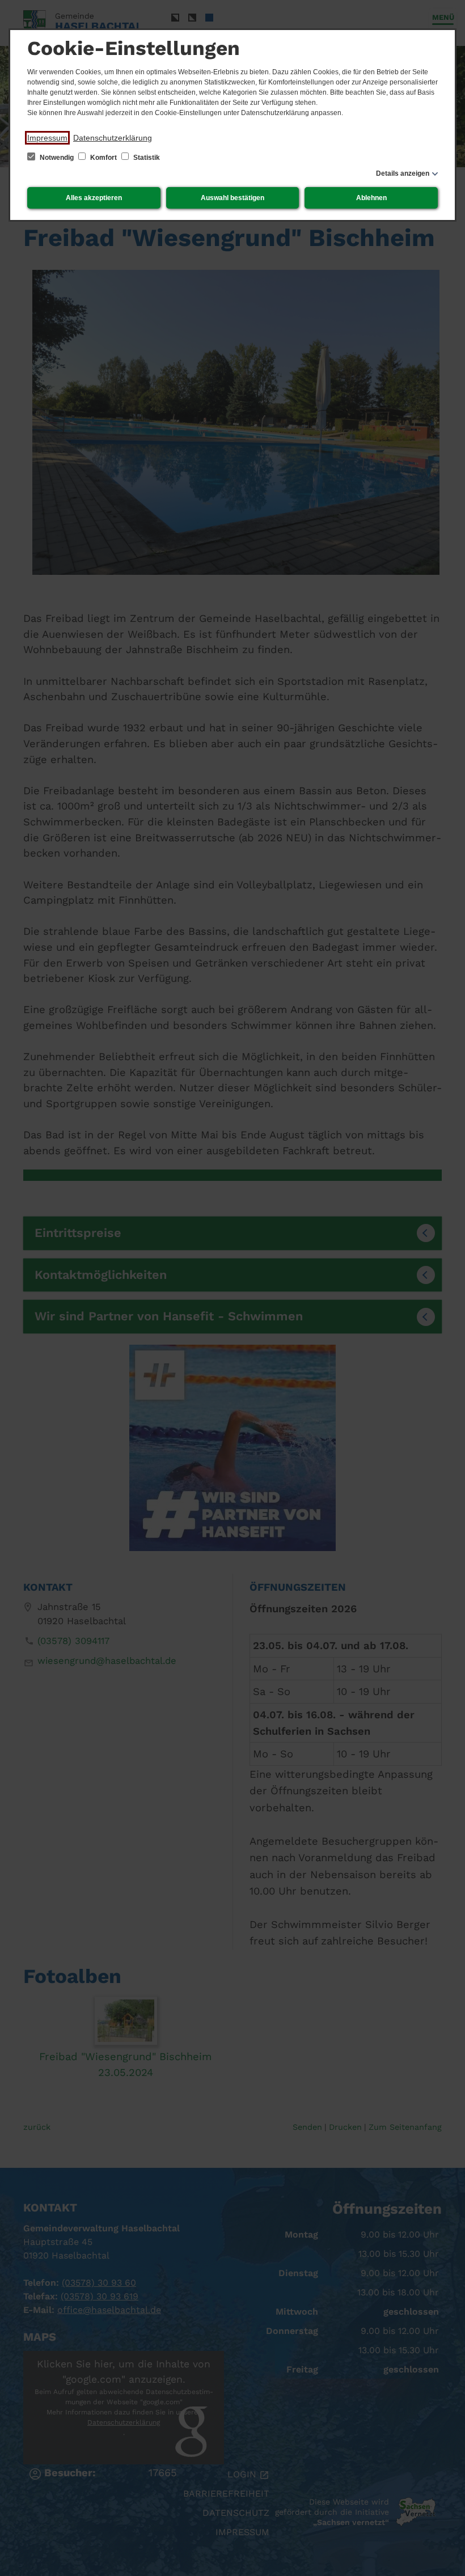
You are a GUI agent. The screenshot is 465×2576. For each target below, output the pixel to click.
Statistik (146, 158)
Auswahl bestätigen (232, 198)
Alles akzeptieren (94, 198)
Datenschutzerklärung (113, 138)
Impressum (47, 138)
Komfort (103, 158)
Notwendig (57, 158)
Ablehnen (371, 198)
